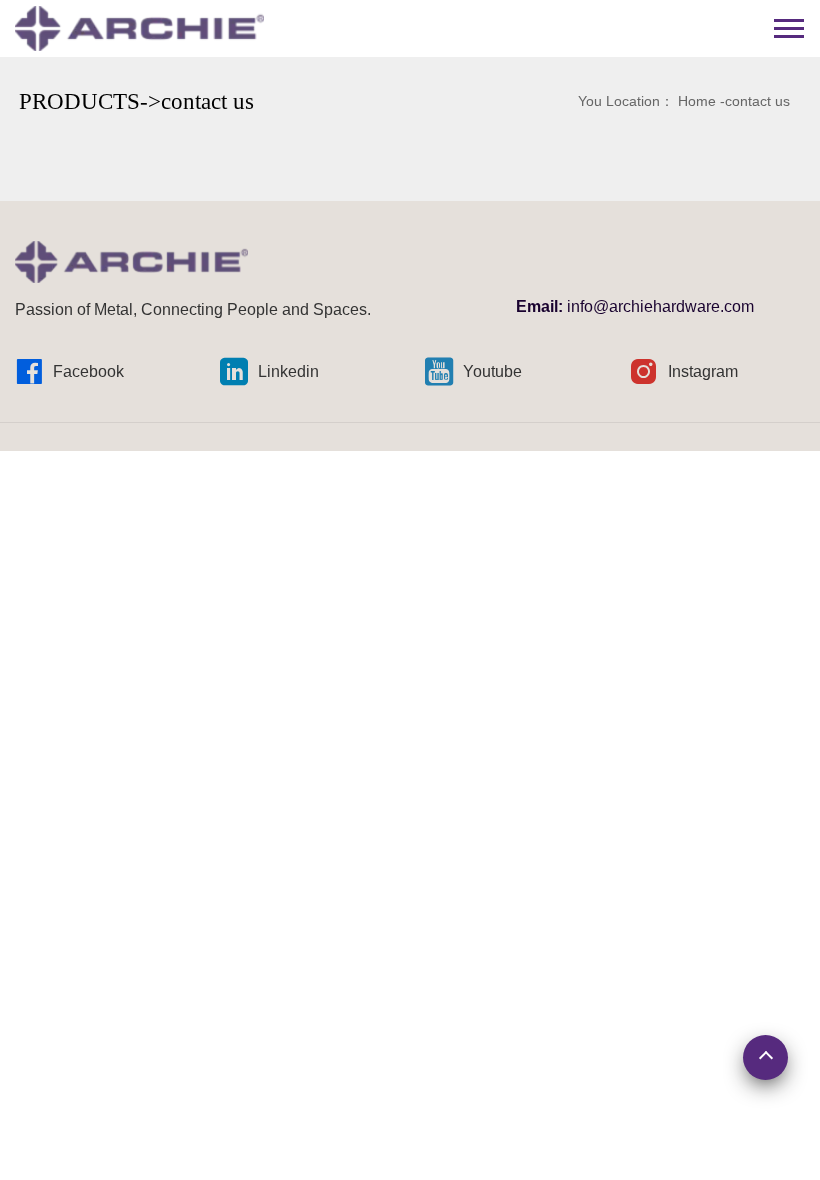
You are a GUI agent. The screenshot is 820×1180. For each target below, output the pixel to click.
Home (697, 101)
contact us (757, 101)
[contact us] (139, 27)
